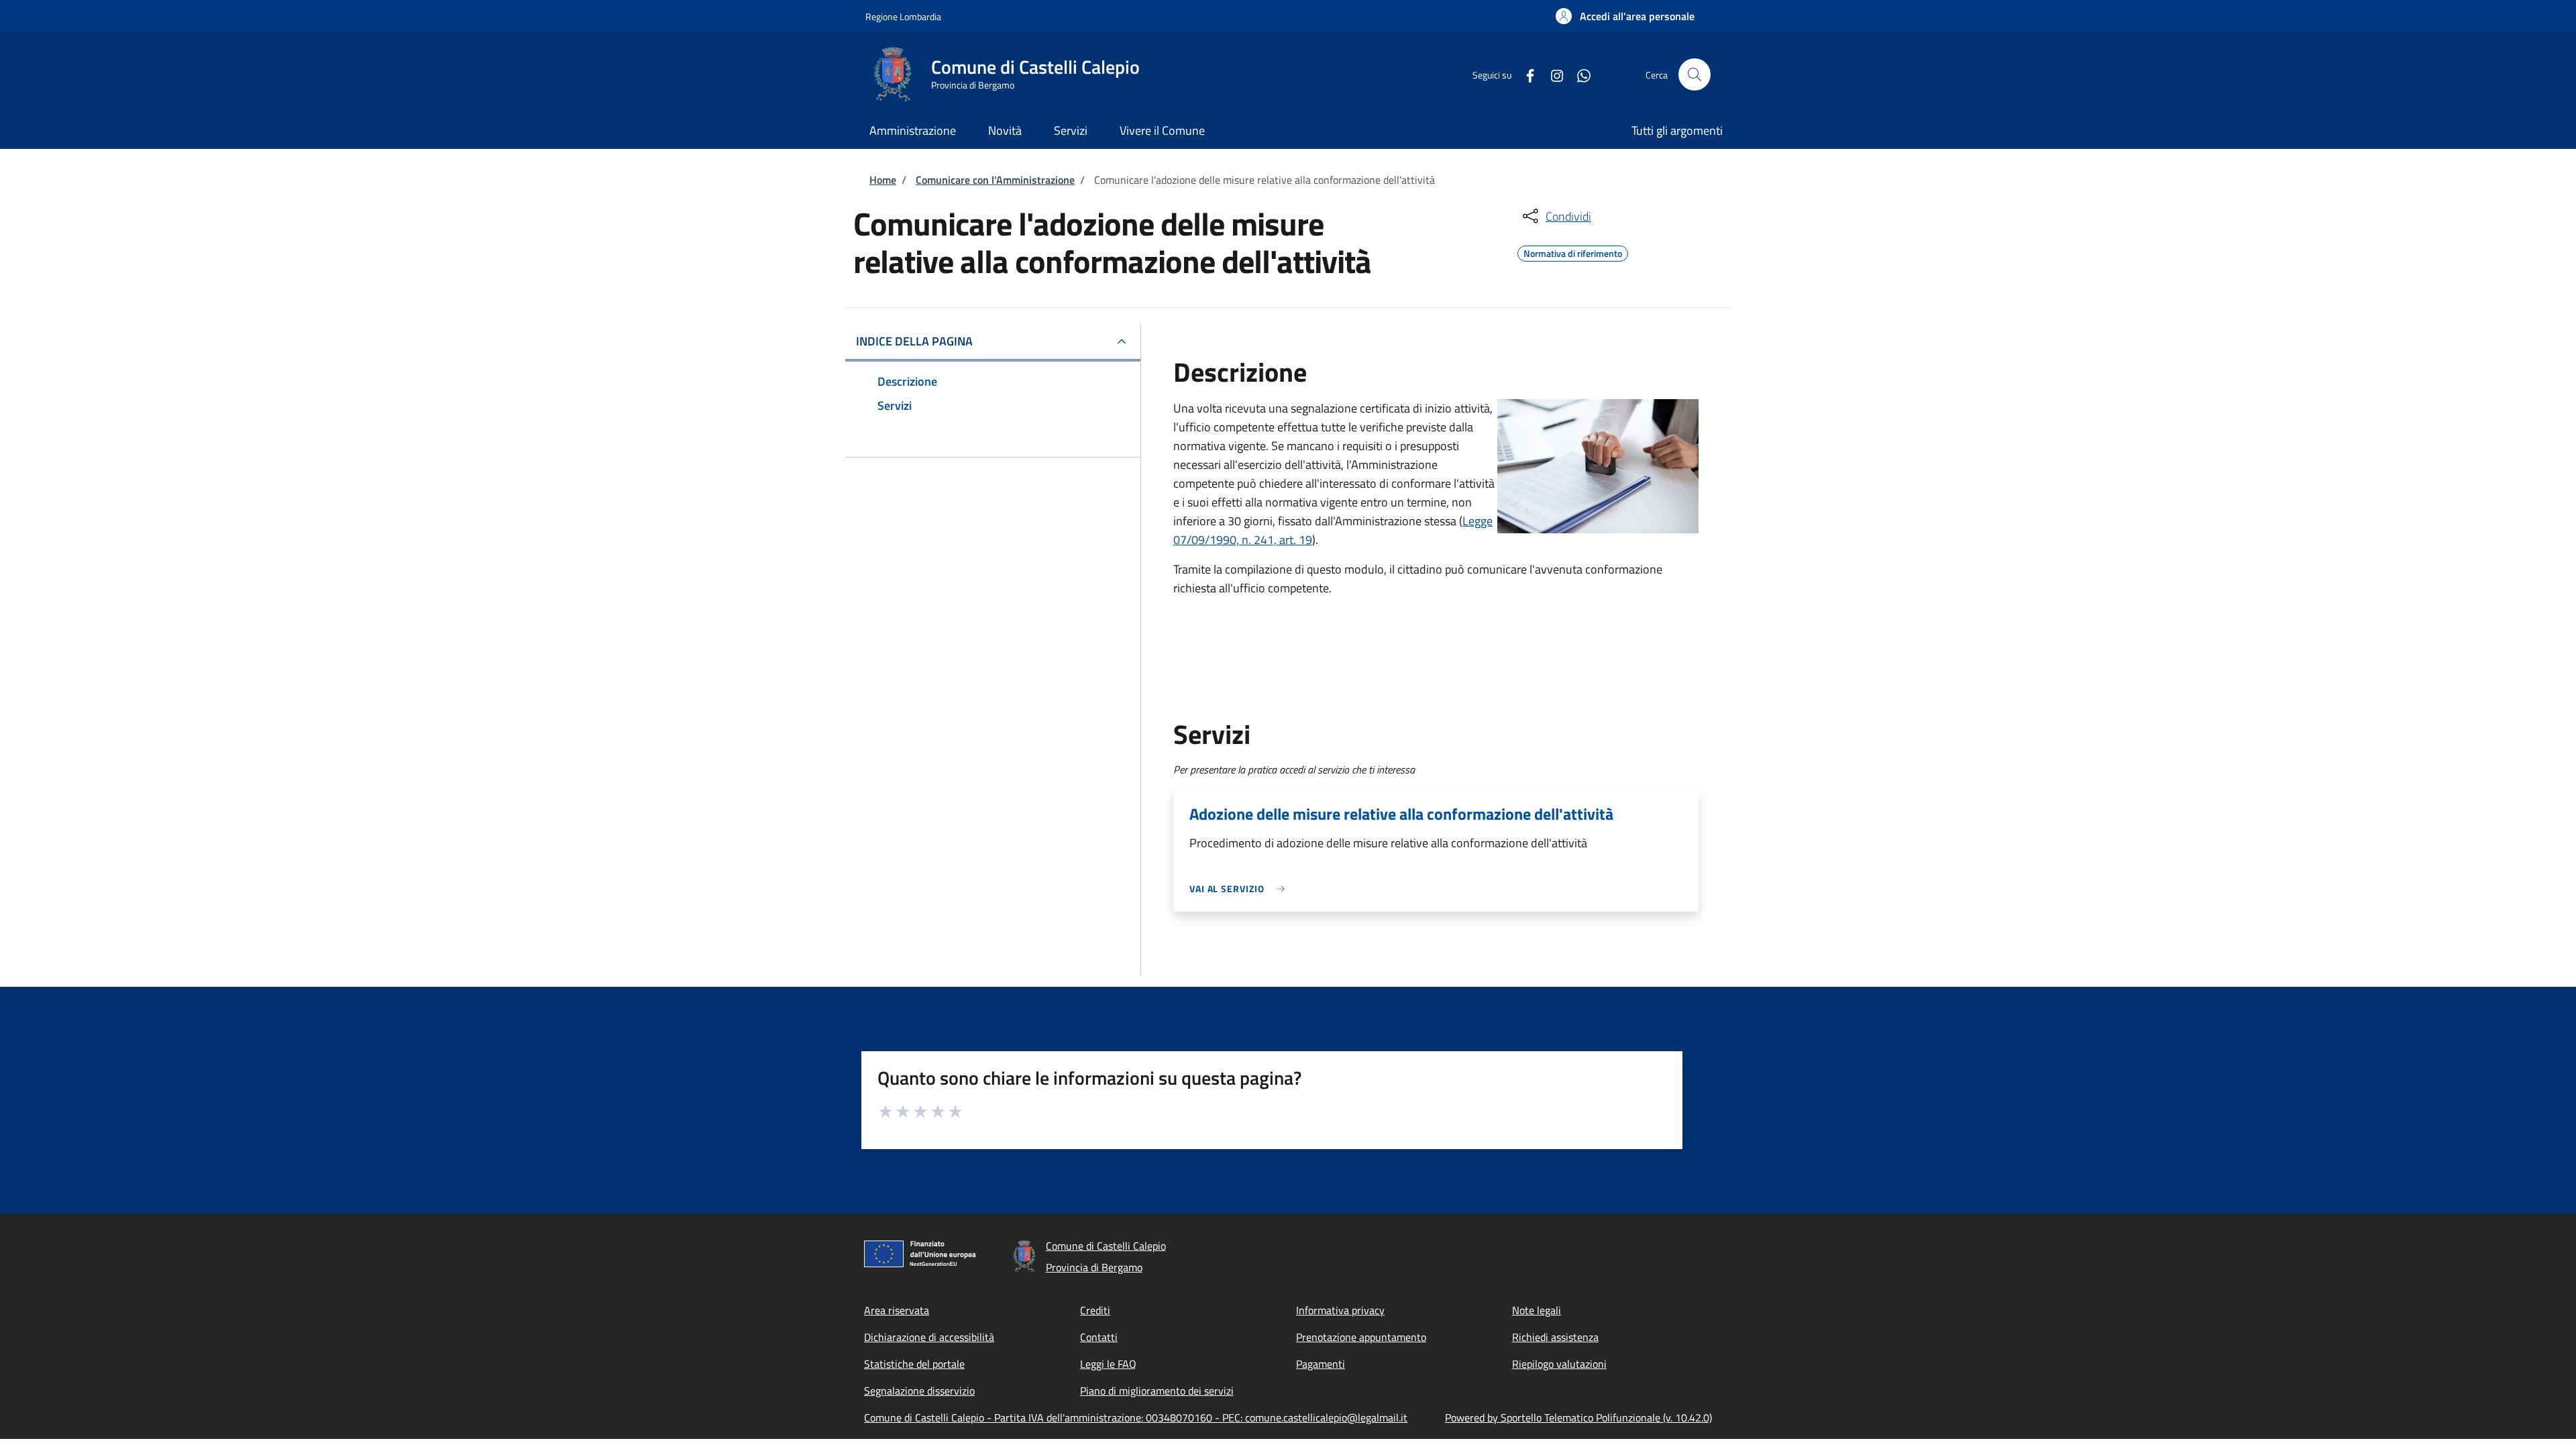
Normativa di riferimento (1573, 252)
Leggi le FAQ (1108, 1364)
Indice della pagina (914, 341)
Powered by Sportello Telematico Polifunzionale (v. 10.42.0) (1578, 1417)
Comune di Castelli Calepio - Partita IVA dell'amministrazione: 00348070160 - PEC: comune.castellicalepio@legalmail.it (1136, 1417)
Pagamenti (1321, 1364)
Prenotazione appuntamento (1361, 1337)
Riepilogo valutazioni (1559, 1364)
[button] (1625, 16)
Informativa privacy (1340, 1310)
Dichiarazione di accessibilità (929, 1337)
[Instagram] (1552, 74)
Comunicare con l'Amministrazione (995, 180)
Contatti (1099, 1337)
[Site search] (1695, 74)
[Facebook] (1525, 74)
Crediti (1095, 1310)
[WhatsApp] (1578, 74)
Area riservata (897, 1310)
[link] (1240, 889)
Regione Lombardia (903, 16)
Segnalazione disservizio (919, 1391)
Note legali (1537, 1310)
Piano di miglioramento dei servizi (1157, 1391)
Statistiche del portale (914, 1364)
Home (883, 180)
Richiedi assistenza (1555, 1337)
